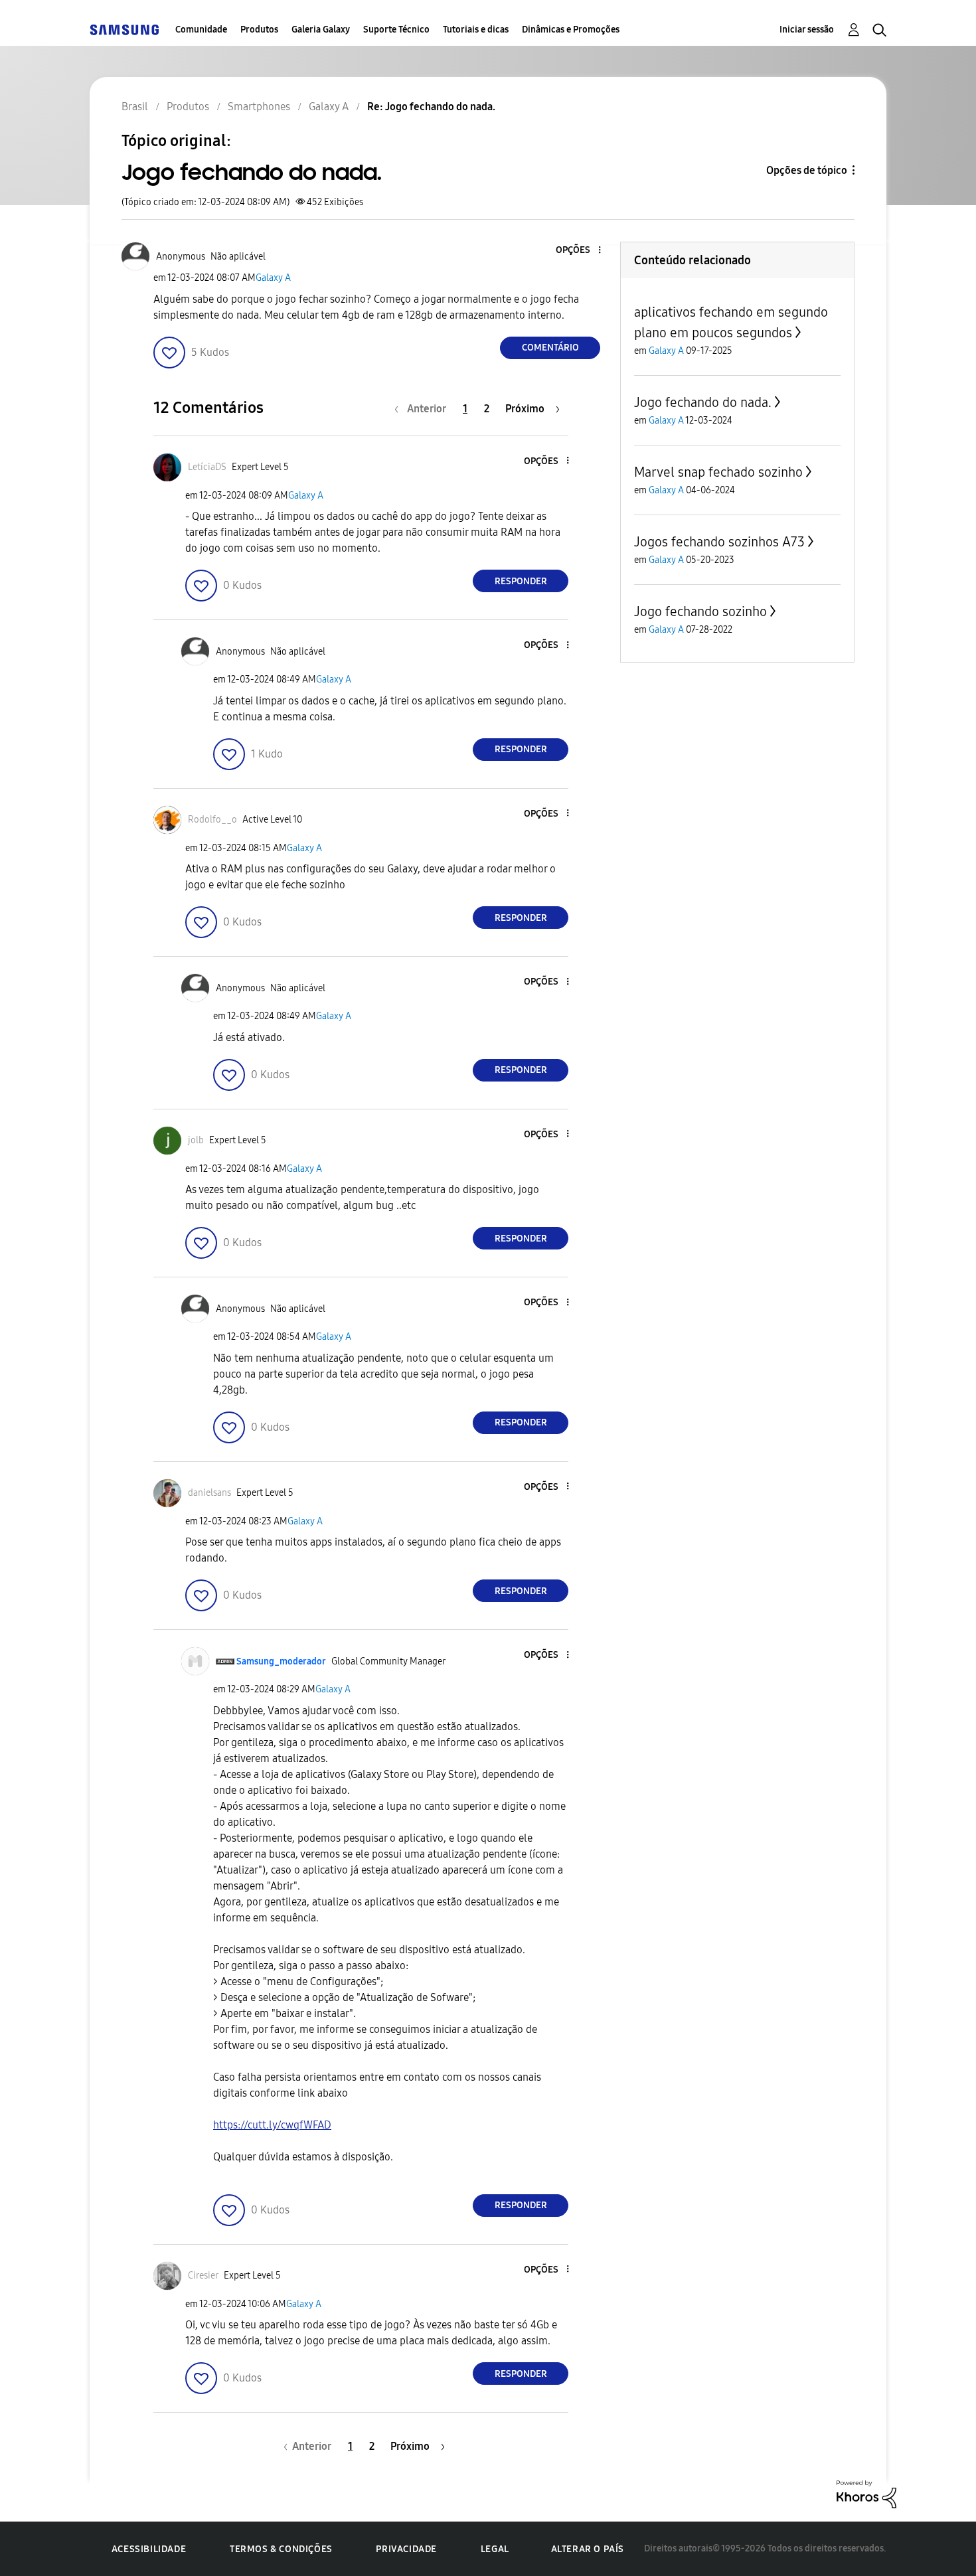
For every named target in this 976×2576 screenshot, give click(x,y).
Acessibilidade (149, 2549)
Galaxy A (273, 278)
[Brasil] (124, 30)
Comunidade (201, 30)
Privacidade (406, 2549)
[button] (578, 251)
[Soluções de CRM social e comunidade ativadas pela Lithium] (866, 2493)
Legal (495, 2549)
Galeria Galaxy (321, 30)
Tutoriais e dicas (476, 30)
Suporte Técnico (396, 30)
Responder (521, 581)
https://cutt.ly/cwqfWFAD (272, 2125)
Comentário (550, 348)
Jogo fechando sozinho (700, 611)
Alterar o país (588, 2549)
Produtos (259, 30)
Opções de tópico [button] (807, 170)
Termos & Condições (281, 2549)
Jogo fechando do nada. (703, 402)
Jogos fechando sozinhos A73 (719, 542)
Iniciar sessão (807, 30)
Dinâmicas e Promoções (571, 30)
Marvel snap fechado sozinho (718, 472)
